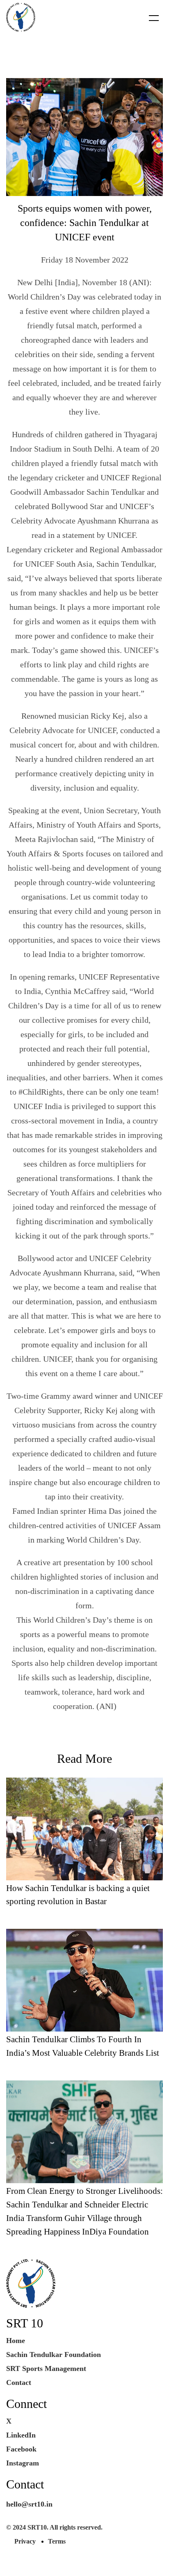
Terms (57, 2541)
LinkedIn (21, 2435)
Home (16, 2341)
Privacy (25, 2541)
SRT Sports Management (46, 2368)
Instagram (23, 2463)
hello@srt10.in (29, 2504)
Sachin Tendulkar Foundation (54, 2355)
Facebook (21, 2449)
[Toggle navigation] (149, 18)
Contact (19, 2382)
